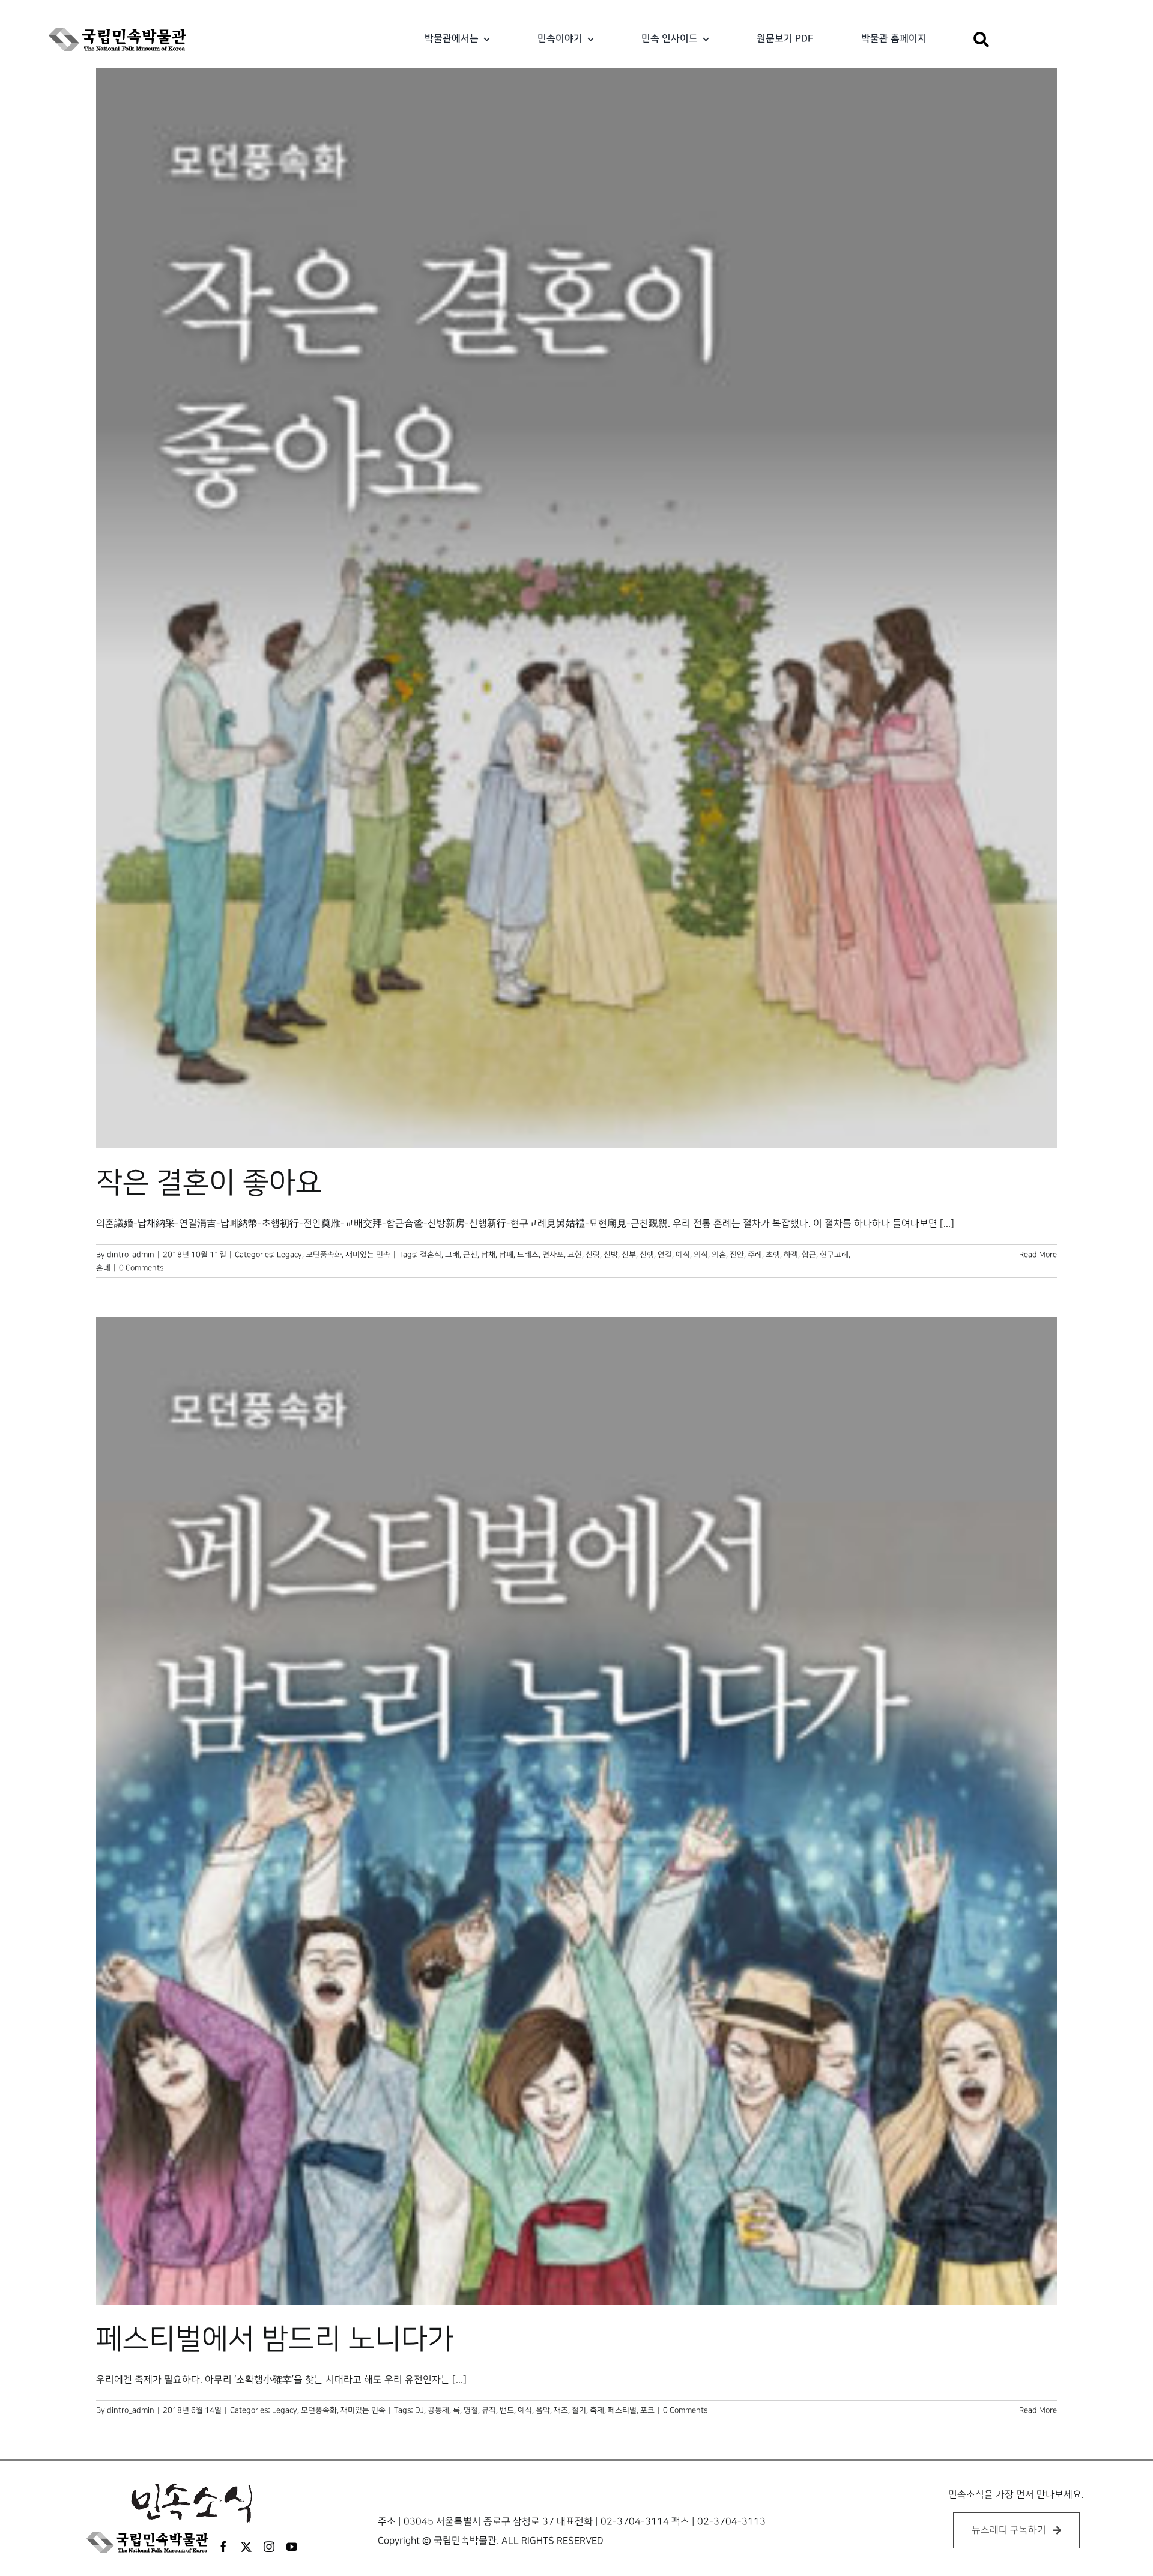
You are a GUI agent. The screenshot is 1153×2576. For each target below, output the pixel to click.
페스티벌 (622, 2410)
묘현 (575, 1255)
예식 (683, 1255)
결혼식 (431, 1255)
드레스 (528, 1255)
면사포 (553, 1255)
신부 (629, 1255)
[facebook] (223, 2547)
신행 (647, 1255)
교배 (452, 1255)
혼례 (103, 1268)
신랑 (593, 1255)
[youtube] (292, 2547)
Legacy (289, 1255)
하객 (791, 1255)
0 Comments (141, 1268)
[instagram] (269, 2547)
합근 (809, 1255)
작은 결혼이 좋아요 (209, 1183)
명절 (471, 2410)
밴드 (507, 2410)
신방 (611, 1255)
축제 (597, 2410)
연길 (665, 1255)
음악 (543, 2410)
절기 (579, 2410)
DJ (419, 2410)
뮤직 (489, 2410)
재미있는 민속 (368, 1255)
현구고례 (834, 1255)
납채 (488, 1255)
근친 (470, 1255)
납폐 (506, 1255)
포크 (647, 2410)
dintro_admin (131, 1255)
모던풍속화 (324, 1255)
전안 (737, 1255)
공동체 (438, 2410)
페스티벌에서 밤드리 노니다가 (275, 2339)
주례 (755, 1255)
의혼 (719, 1255)
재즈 (561, 2410)
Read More (1038, 1255)
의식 (701, 1255)
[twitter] (246, 2547)
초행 (773, 1255)
